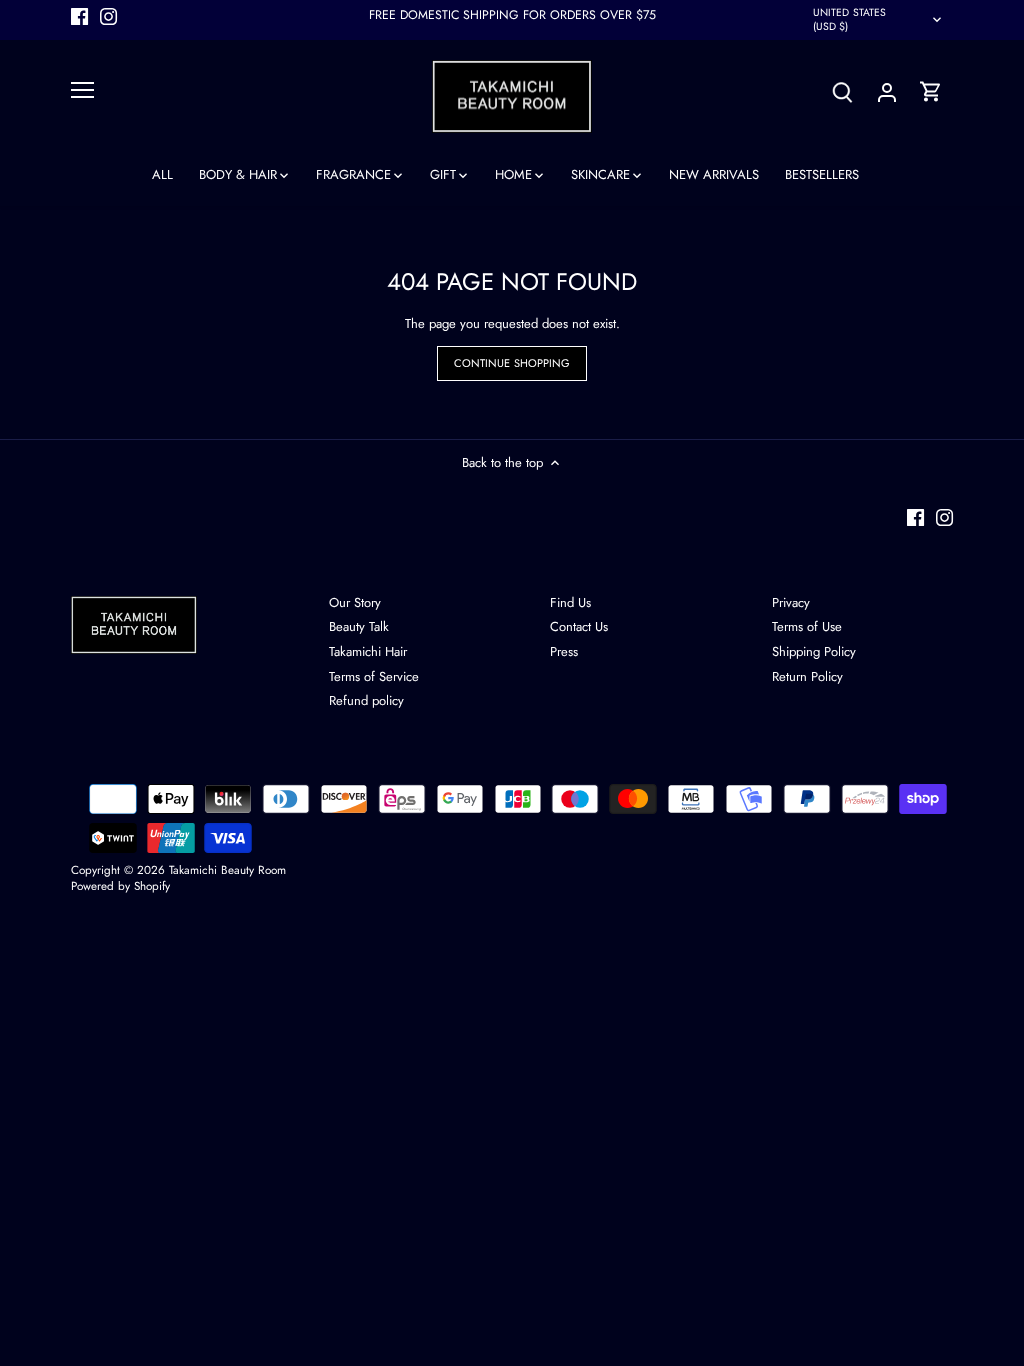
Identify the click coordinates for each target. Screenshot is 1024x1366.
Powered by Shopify (120, 885)
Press (564, 651)
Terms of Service (374, 676)
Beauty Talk (359, 626)
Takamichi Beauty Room (227, 869)
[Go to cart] (931, 91)
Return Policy (807, 676)
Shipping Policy (814, 651)
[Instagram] (108, 15)
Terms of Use (807, 626)
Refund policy (366, 700)
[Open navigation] (82, 90)
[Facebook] (79, 15)
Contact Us (579, 626)
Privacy (791, 602)
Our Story (355, 602)
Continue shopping (512, 363)
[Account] (887, 91)
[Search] (843, 91)
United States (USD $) (849, 19)
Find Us (570, 602)
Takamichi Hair (368, 651)
